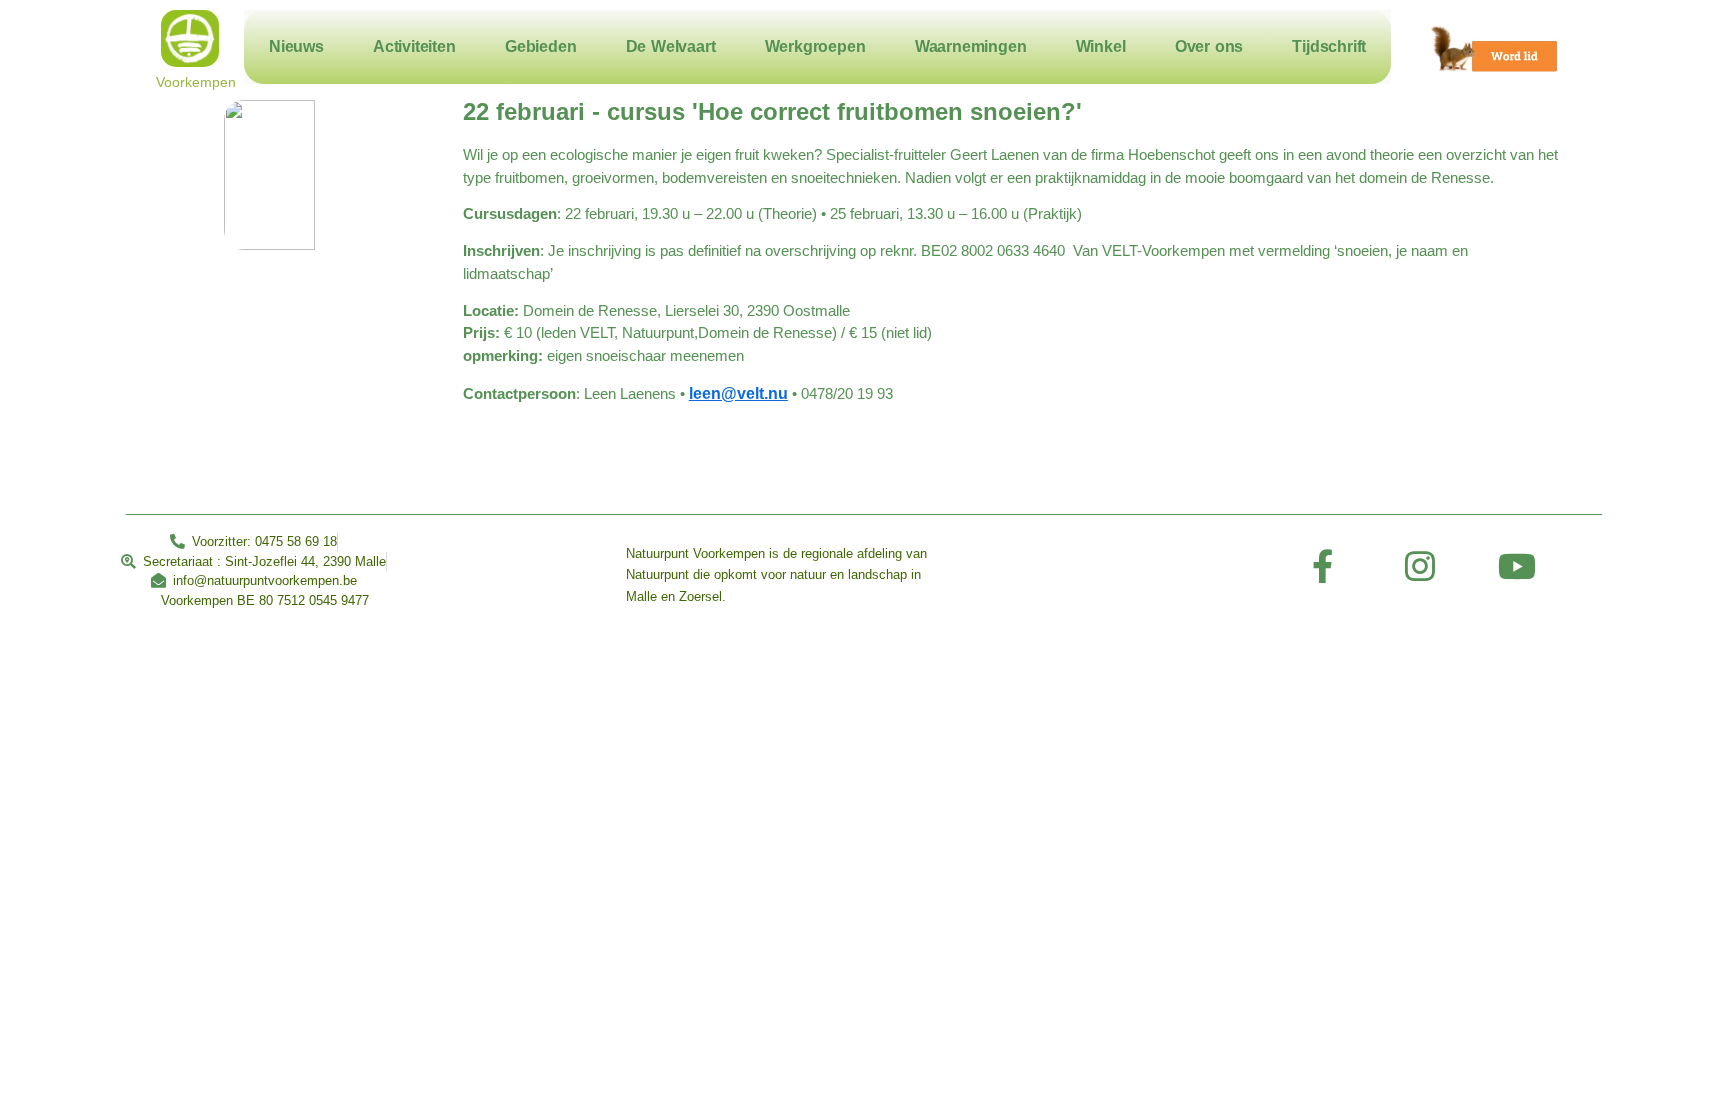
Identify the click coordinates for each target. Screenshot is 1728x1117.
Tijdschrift (1329, 46)
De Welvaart (671, 46)
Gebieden (540, 46)
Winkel (1101, 46)
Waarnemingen (971, 46)
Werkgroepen (815, 46)
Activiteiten (414, 46)
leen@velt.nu (738, 393)
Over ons (1209, 46)
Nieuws (296, 46)
